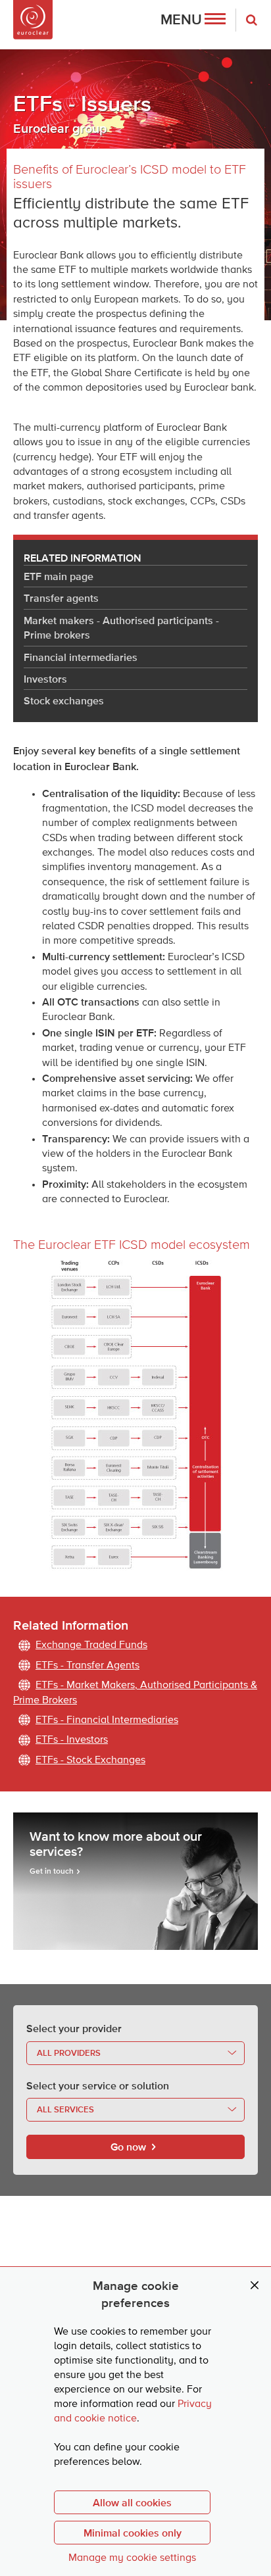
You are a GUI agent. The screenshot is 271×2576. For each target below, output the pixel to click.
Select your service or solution (98, 2085)
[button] (193, 20)
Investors (45, 679)
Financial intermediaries (81, 657)
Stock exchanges (64, 700)
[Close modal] (255, 2286)
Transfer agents (61, 598)
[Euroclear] (33, 20)
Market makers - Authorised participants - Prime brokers (121, 627)
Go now (128, 2147)
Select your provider (74, 2028)
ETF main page (59, 576)
